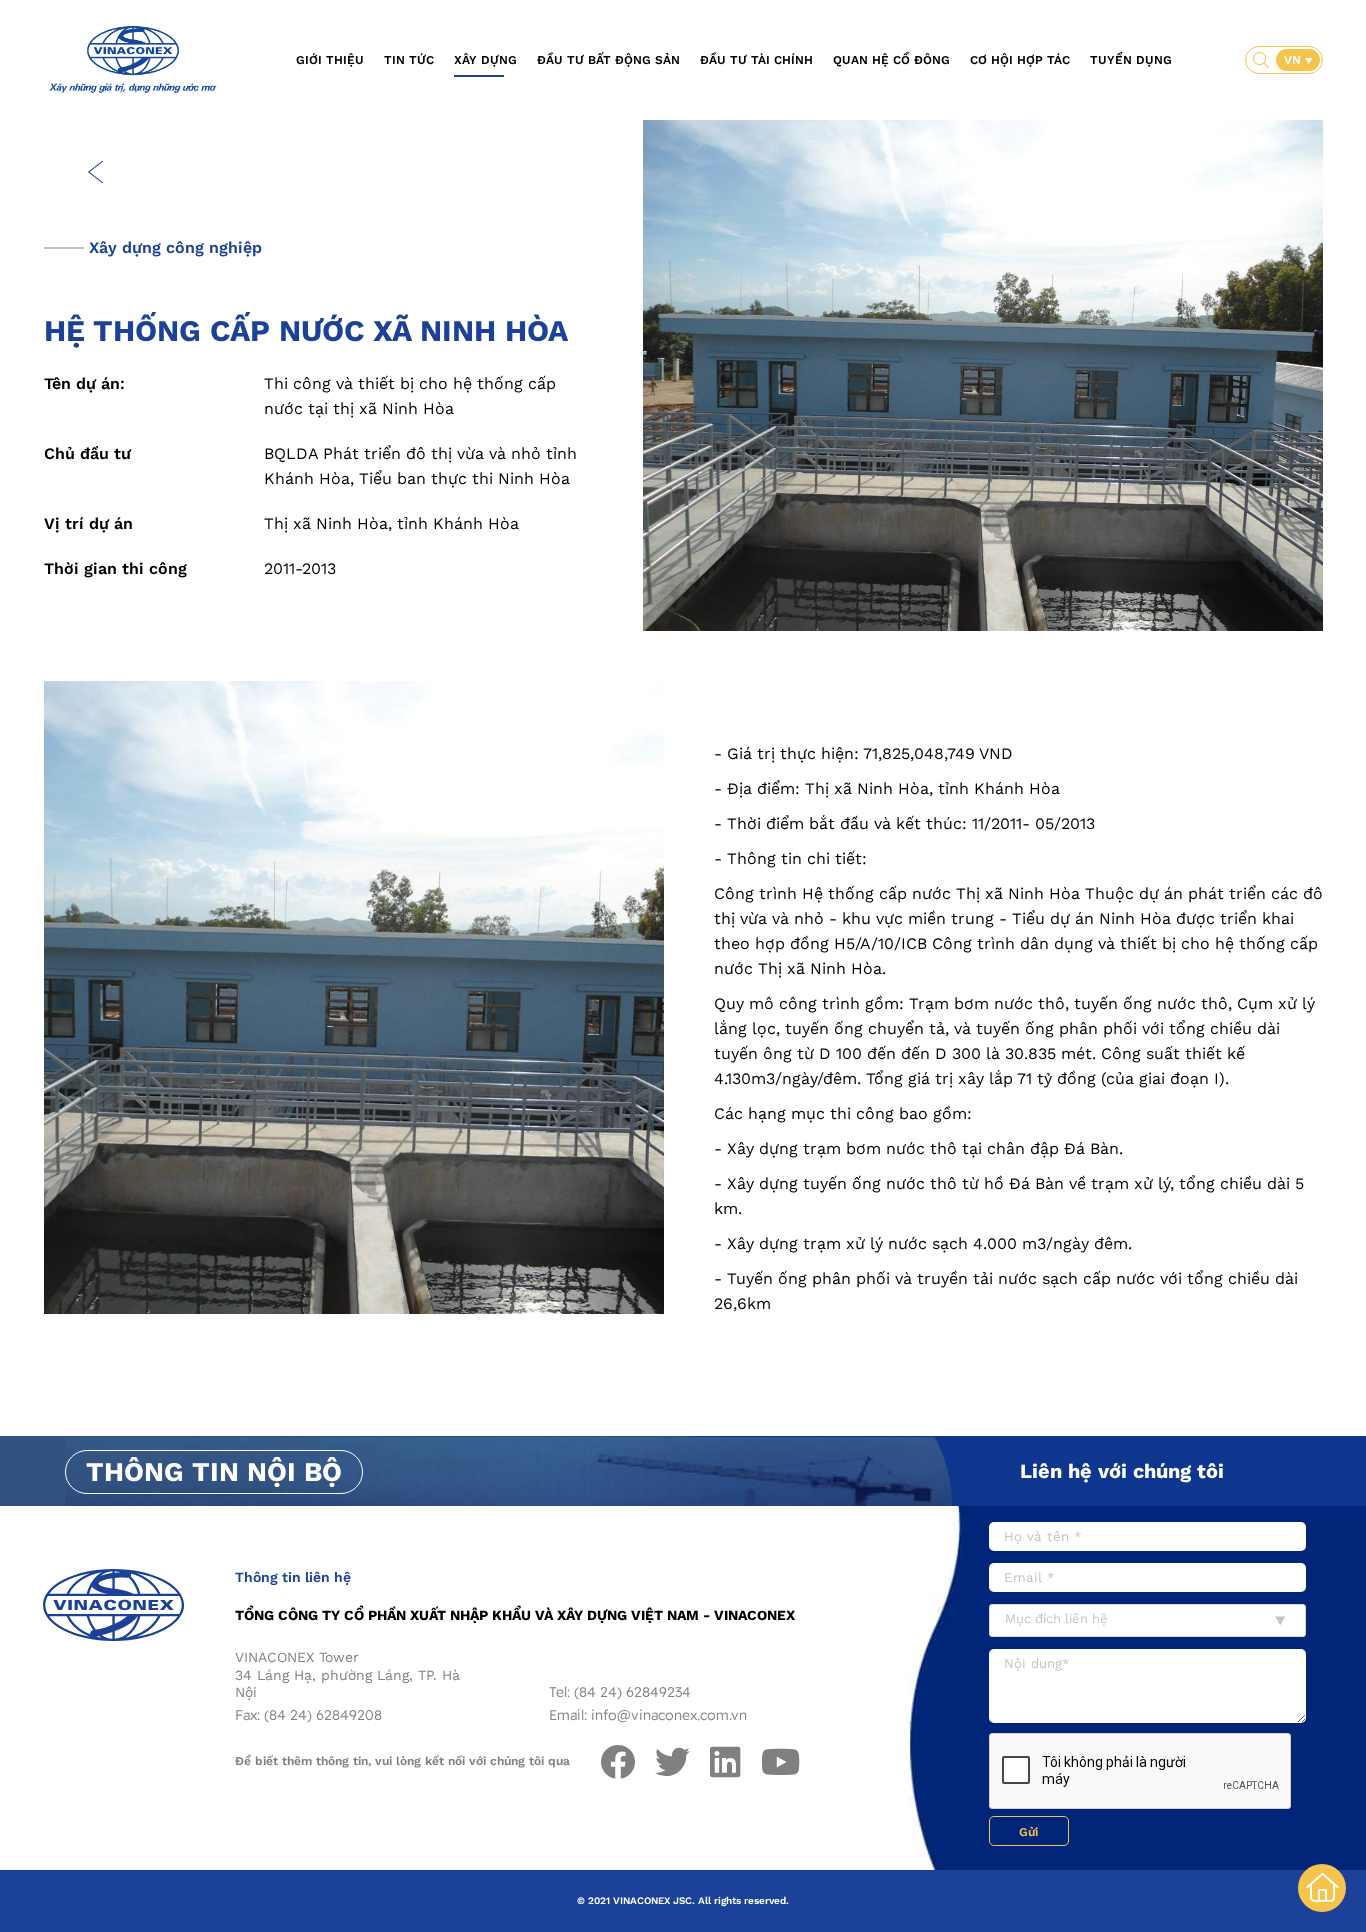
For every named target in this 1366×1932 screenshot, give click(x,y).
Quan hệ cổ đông (891, 60)
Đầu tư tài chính (756, 60)
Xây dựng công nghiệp (175, 247)
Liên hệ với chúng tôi (1122, 1471)
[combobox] (1147, 1620)
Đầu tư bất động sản (608, 60)
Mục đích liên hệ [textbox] (1056, 1618)
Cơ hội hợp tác (1020, 60)
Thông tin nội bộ (214, 1472)
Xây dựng (485, 60)
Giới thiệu (330, 60)
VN (1294, 60)
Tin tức (409, 60)
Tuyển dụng (1131, 60)
